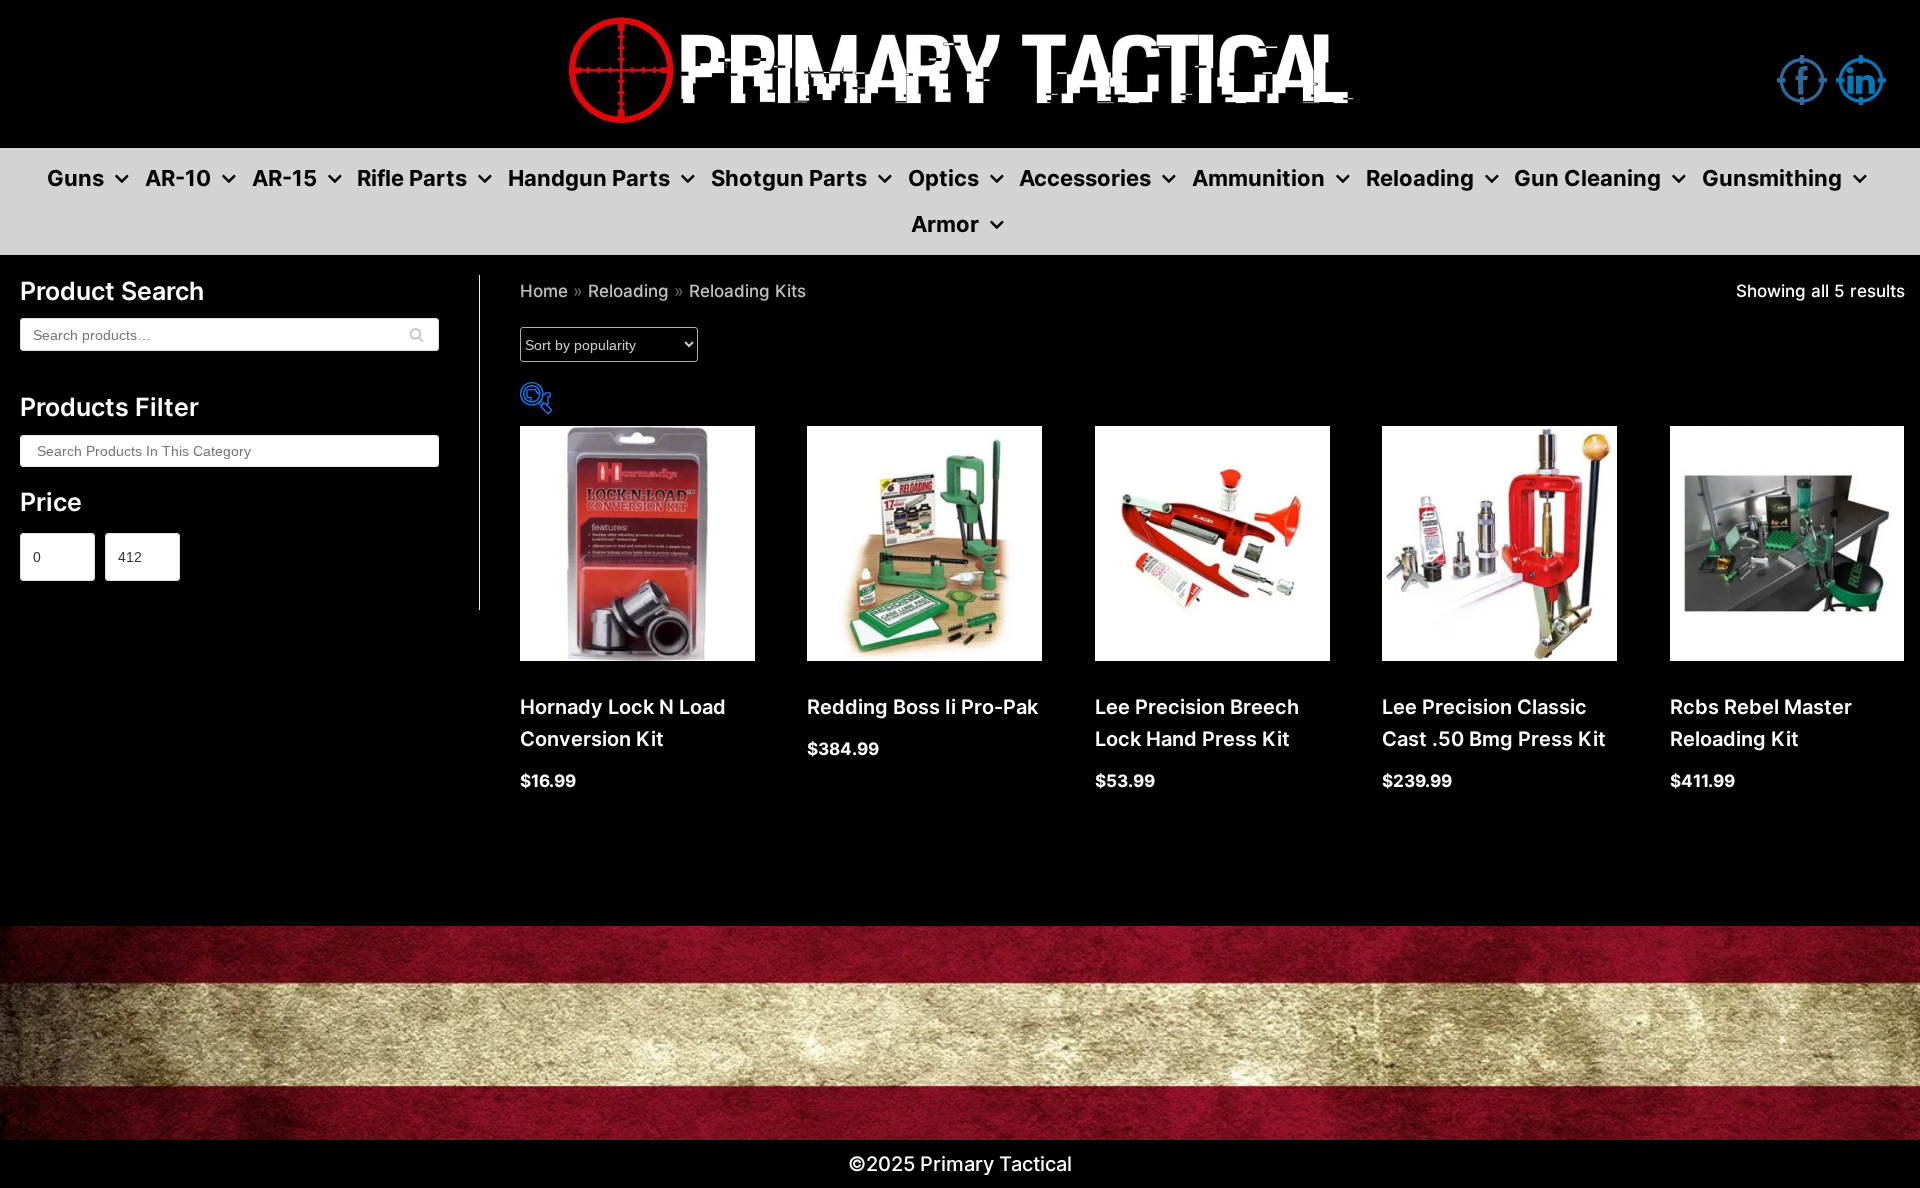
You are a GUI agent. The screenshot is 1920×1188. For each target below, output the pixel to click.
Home (544, 291)
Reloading (628, 291)
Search (416, 341)
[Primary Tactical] (960, 74)
